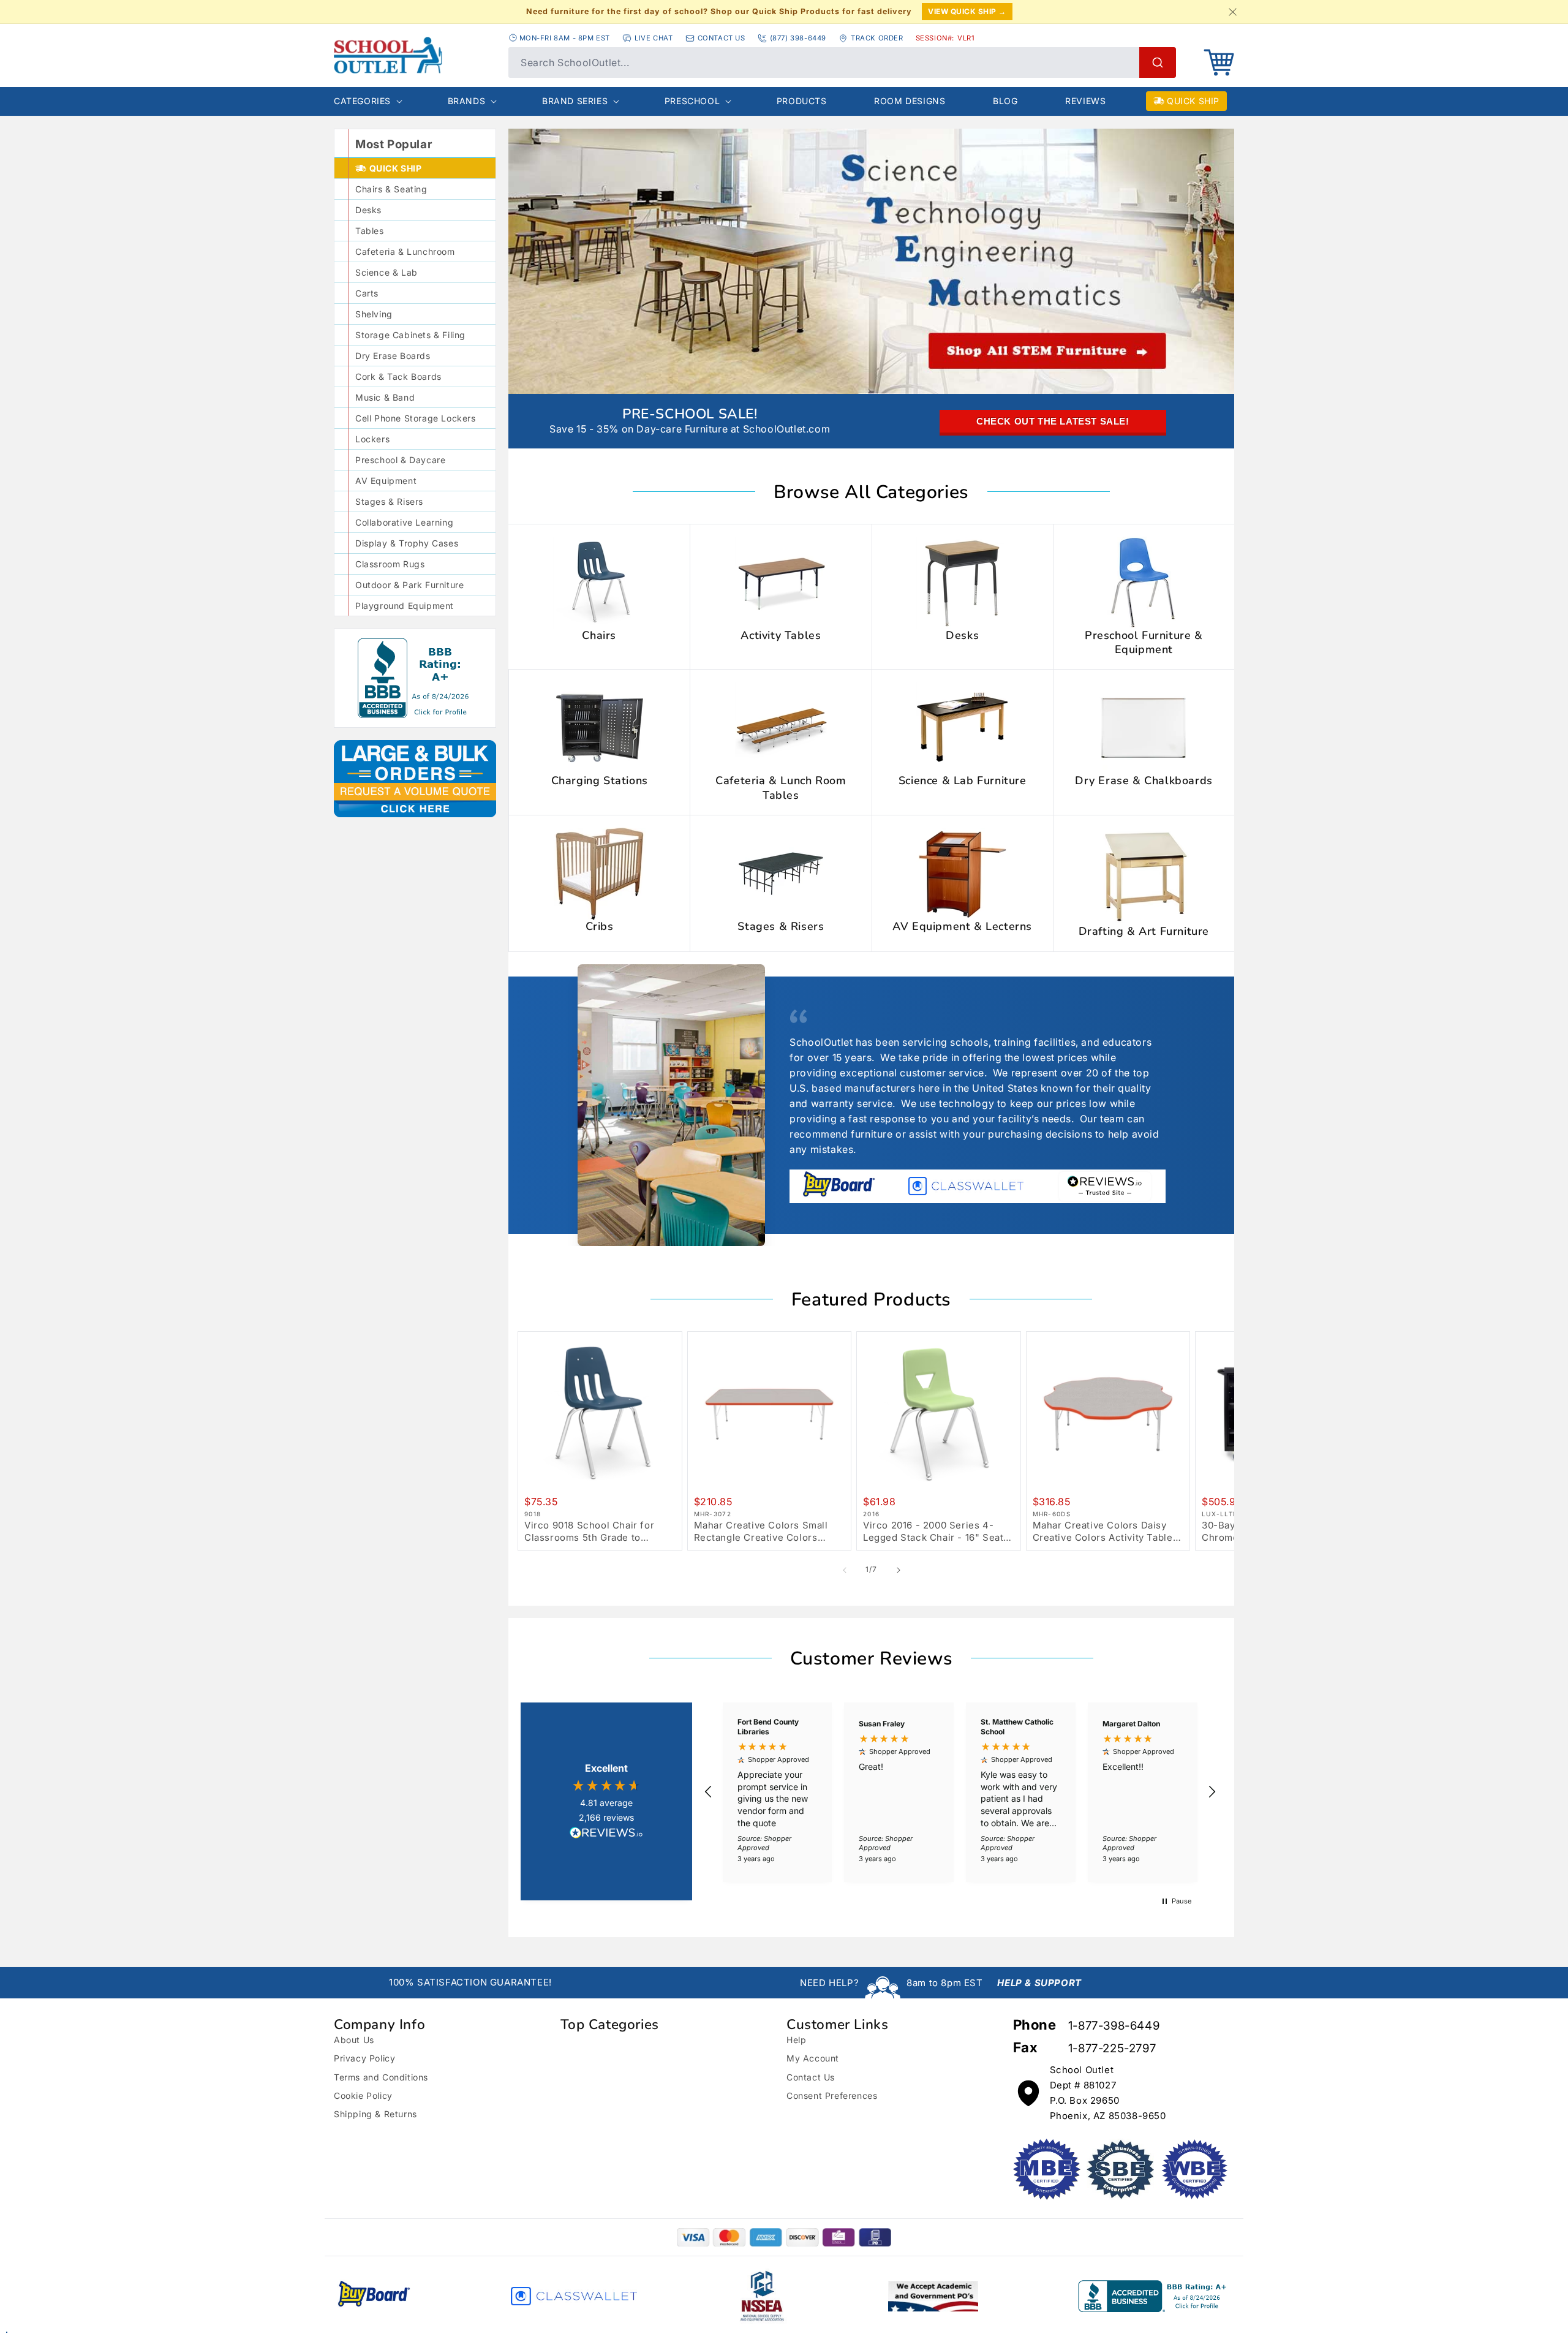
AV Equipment (386, 481)
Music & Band (385, 397)
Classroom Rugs (390, 564)
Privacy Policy (364, 2058)
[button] (1219, 62)
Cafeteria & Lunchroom (405, 251)
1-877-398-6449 (1114, 2026)
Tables (370, 231)
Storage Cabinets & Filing (410, 335)
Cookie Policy (363, 2095)
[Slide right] (899, 1570)
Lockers (372, 439)
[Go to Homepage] (388, 55)
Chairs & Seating (391, 189)
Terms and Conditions (381, 2077)
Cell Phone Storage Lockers (416, 418)
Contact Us (811, 2077)
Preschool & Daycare (400, 460)
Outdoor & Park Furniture (409, 585)
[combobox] (842, 62)
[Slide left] (845, 1570)
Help (796, 2040)
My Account (813, 2058)
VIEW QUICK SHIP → (967, 11)
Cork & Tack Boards (398, 376)
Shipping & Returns (375, 2114)
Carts (367, 293)
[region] (960, 1792)
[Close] (1232, 12)
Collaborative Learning (404, 522)
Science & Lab (386, 272)
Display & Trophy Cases (407, 543)
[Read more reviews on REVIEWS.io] (606, 1834)
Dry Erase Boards (393, 356)
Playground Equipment (405, 606)
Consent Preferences (832, 2095)
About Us (354, 2040)
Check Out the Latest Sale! (1053, 421)
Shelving (374, 314)
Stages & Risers (389, 501)
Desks (368, 210)
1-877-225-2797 (1112, 2048)
